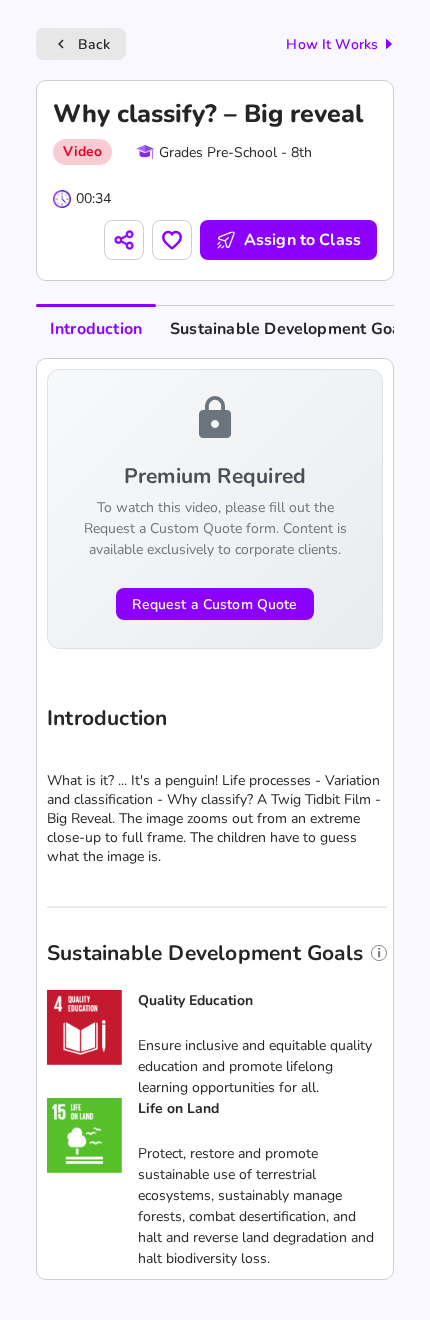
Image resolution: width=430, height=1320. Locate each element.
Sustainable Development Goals (292, 329)
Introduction (96, 329)
